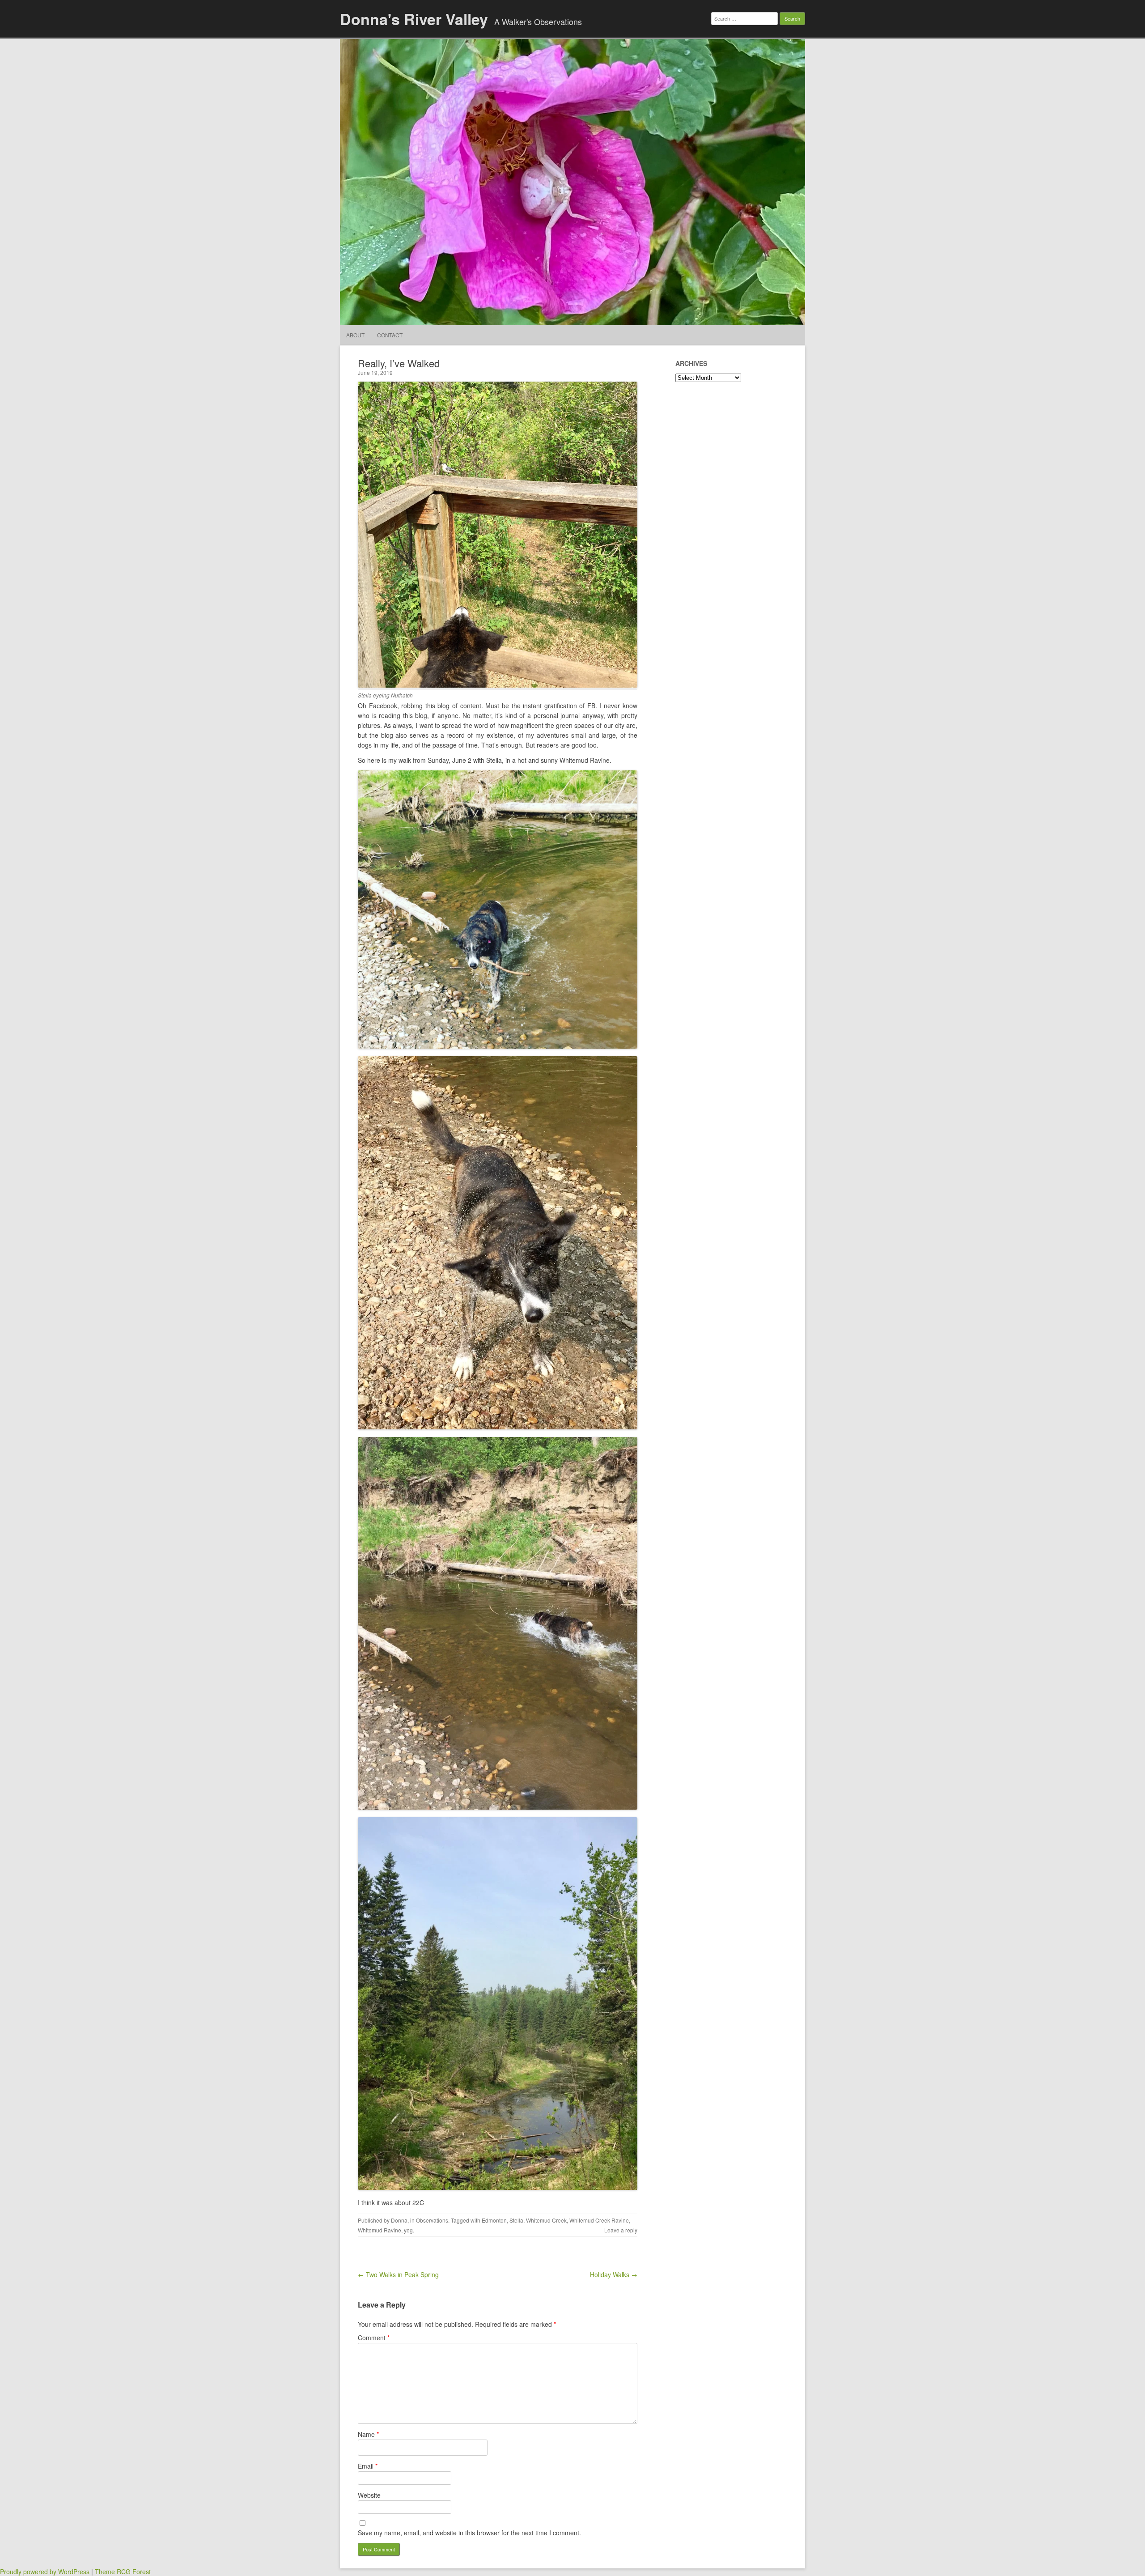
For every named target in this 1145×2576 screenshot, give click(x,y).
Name (368, 2434)
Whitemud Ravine (380, 2230)
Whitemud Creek (546, 2220)
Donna (399, 2220)
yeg (408, 2230)
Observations (432, 2220)
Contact (390, 335)
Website (369, 2495)
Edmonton (494, 2220)
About (355, 335)
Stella (516, 2220)
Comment (374, 2338)
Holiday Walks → (614, 2274)
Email (368, 2466)
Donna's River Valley (414, 19)
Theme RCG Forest (123, 2572)
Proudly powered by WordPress (45, 2572)
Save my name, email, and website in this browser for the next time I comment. (469, 2533)
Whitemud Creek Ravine (599, 2220)
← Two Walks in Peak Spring (398, 2274)
